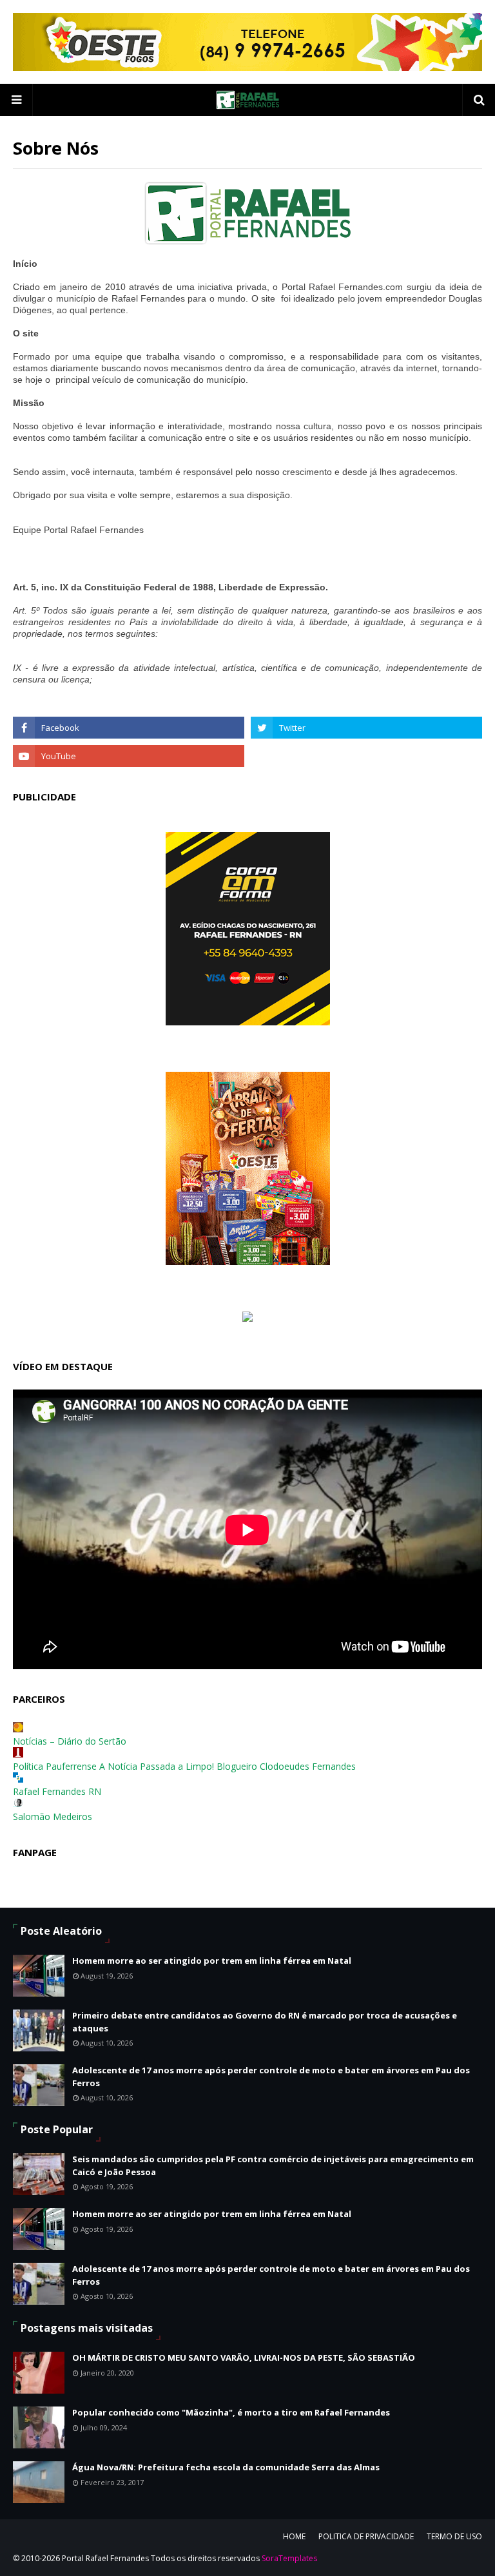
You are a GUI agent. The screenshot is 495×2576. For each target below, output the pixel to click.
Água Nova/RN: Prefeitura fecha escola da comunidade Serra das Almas (226, 2467)
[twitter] (366, 728)
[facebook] (129, 728)
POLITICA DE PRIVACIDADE (366, 2536)
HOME (294, 2536)
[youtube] (129, 756)
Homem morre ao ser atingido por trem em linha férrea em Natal (212, 1961)
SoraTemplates (289, 2558)
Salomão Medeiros (53, 1816)
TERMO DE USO (454, 2536)
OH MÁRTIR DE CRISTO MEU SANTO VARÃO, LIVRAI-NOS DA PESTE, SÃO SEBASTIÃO (244, 2358)
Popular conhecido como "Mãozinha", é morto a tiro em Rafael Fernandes (231, 2412)
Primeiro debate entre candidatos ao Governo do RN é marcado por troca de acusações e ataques (265, 2022)
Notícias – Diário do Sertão (70, 1741)
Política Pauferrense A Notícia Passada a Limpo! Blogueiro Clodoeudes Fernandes (184, 1766)
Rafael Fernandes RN (57, 1791)
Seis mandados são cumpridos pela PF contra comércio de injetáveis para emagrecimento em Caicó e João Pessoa (273, 2165)
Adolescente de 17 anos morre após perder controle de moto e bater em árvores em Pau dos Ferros (271, 2077)
